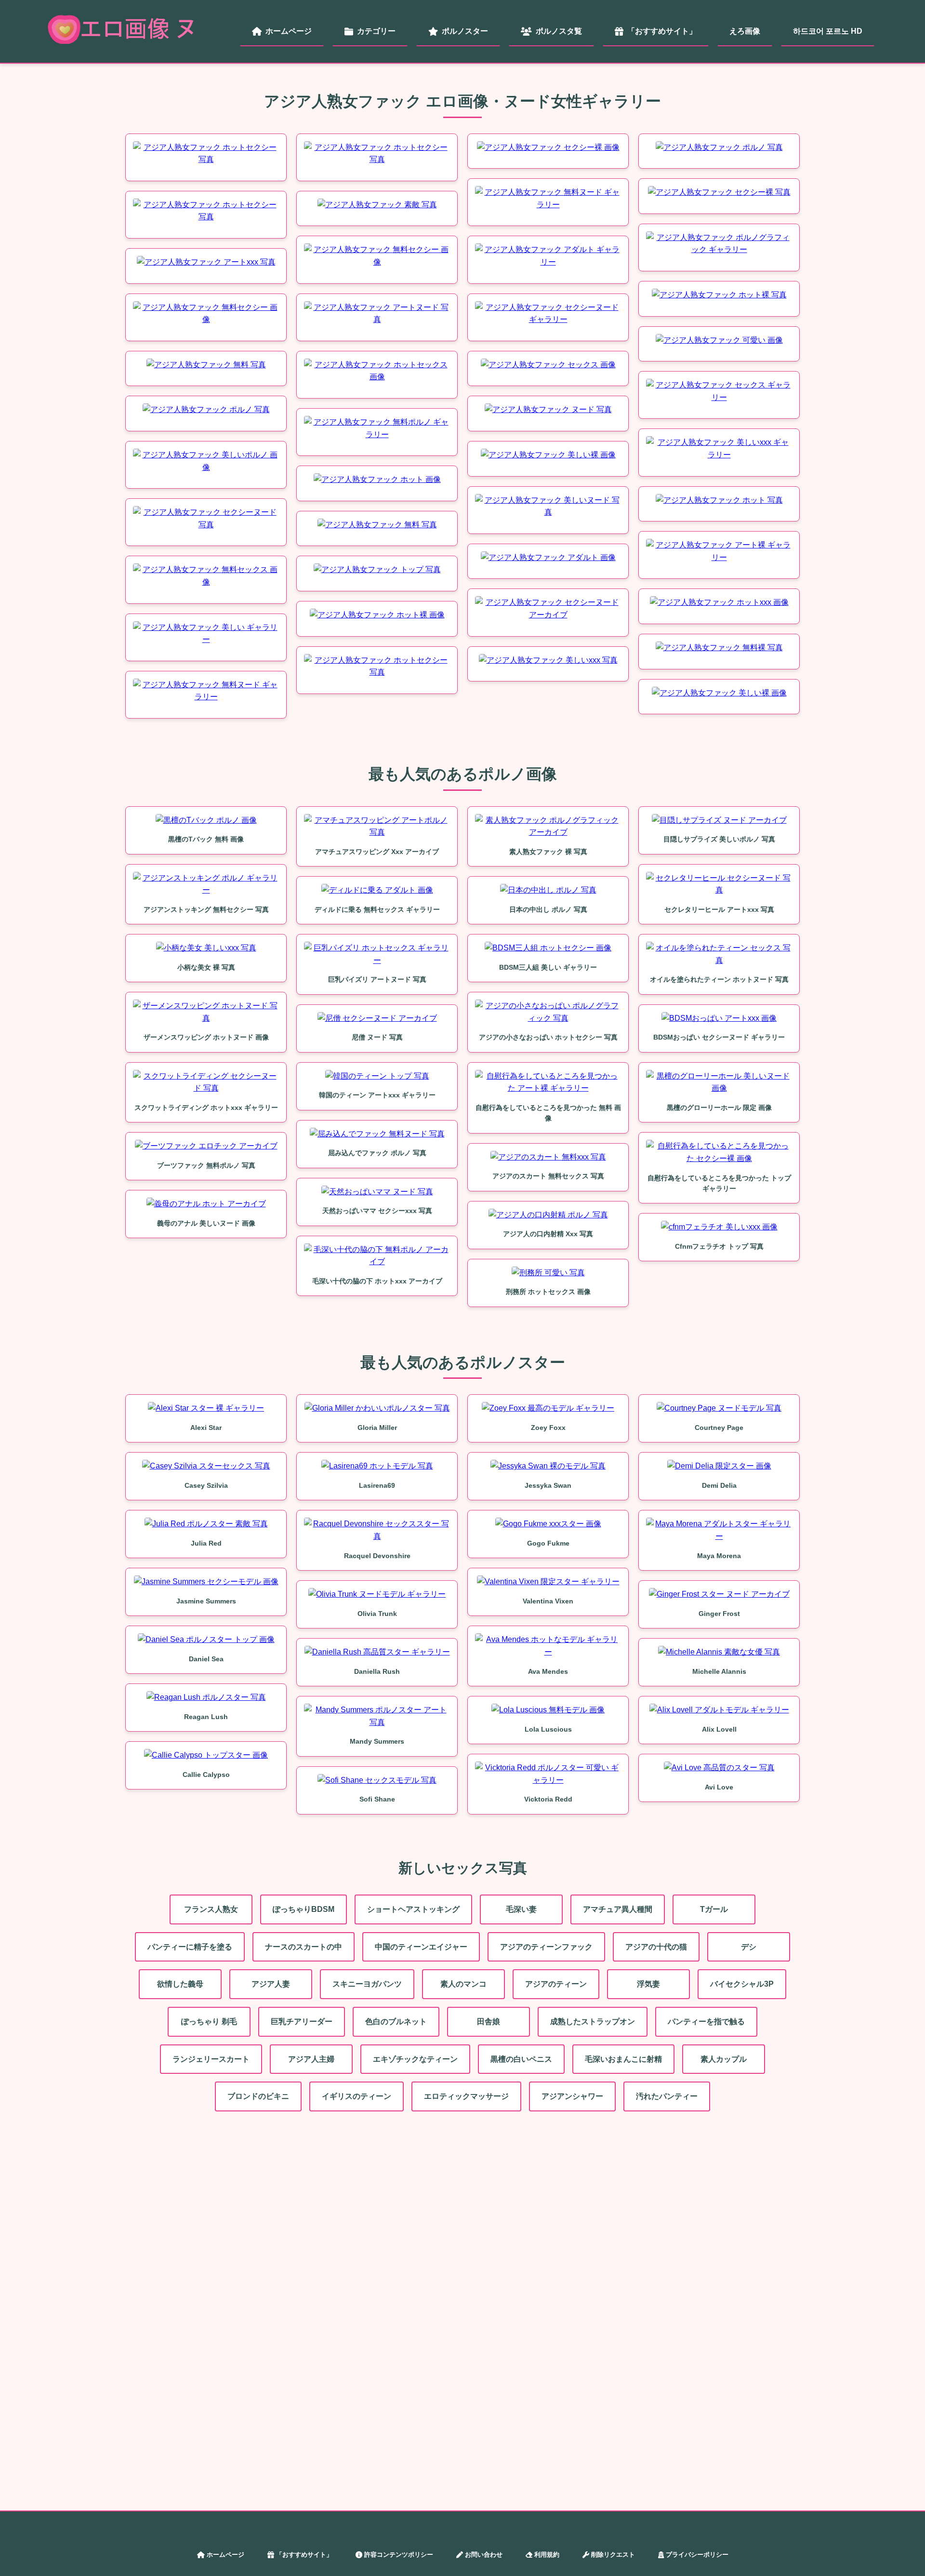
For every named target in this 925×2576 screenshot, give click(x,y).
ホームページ (289, 31)
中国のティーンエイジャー (421, 1947)
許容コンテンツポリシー (399, 2555)
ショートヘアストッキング (413, 1909)
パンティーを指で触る (706, 2022)
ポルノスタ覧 (559, 31)
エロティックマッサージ (466, 2096)
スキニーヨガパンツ (367, 1984)
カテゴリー (376, 31)
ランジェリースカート (211, 2059)
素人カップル (724, 2059)
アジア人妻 (271, 1984)
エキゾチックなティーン (415, 2059)
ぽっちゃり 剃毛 (209, 2022)
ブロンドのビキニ (258, 2096)
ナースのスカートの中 (304, 1947)
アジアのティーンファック (546, 1947)
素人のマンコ (463, 1984)
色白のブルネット (396, 2022)
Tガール (714, 1909)
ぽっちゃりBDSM (304, 1909)
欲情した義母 (180, 1984)
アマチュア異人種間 (618, 1909)
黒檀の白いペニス (521, 2059)
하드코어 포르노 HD (828, 31)
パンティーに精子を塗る (190, 1947)
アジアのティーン (556, 1984)
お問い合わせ (484, 2555)
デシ (749, 1947)
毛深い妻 (521, 1909)
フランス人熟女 (211, 1909)
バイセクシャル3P (742, 1984)
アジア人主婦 (311, 2059)
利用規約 (547, 2555)
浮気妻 (648, 1984)
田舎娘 (489, 2022)
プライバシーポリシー (697, 2555)
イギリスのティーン (357, 2096)
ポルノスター (465, 31)
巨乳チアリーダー (302, 2022)
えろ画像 (745, 31)
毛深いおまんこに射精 (623, 2059)
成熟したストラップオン (593, 2022)
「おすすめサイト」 (662, 31)
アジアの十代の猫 (656, 1947)
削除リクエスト (613, 2555)
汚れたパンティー (667, 2096)
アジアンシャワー (572, 2096)
